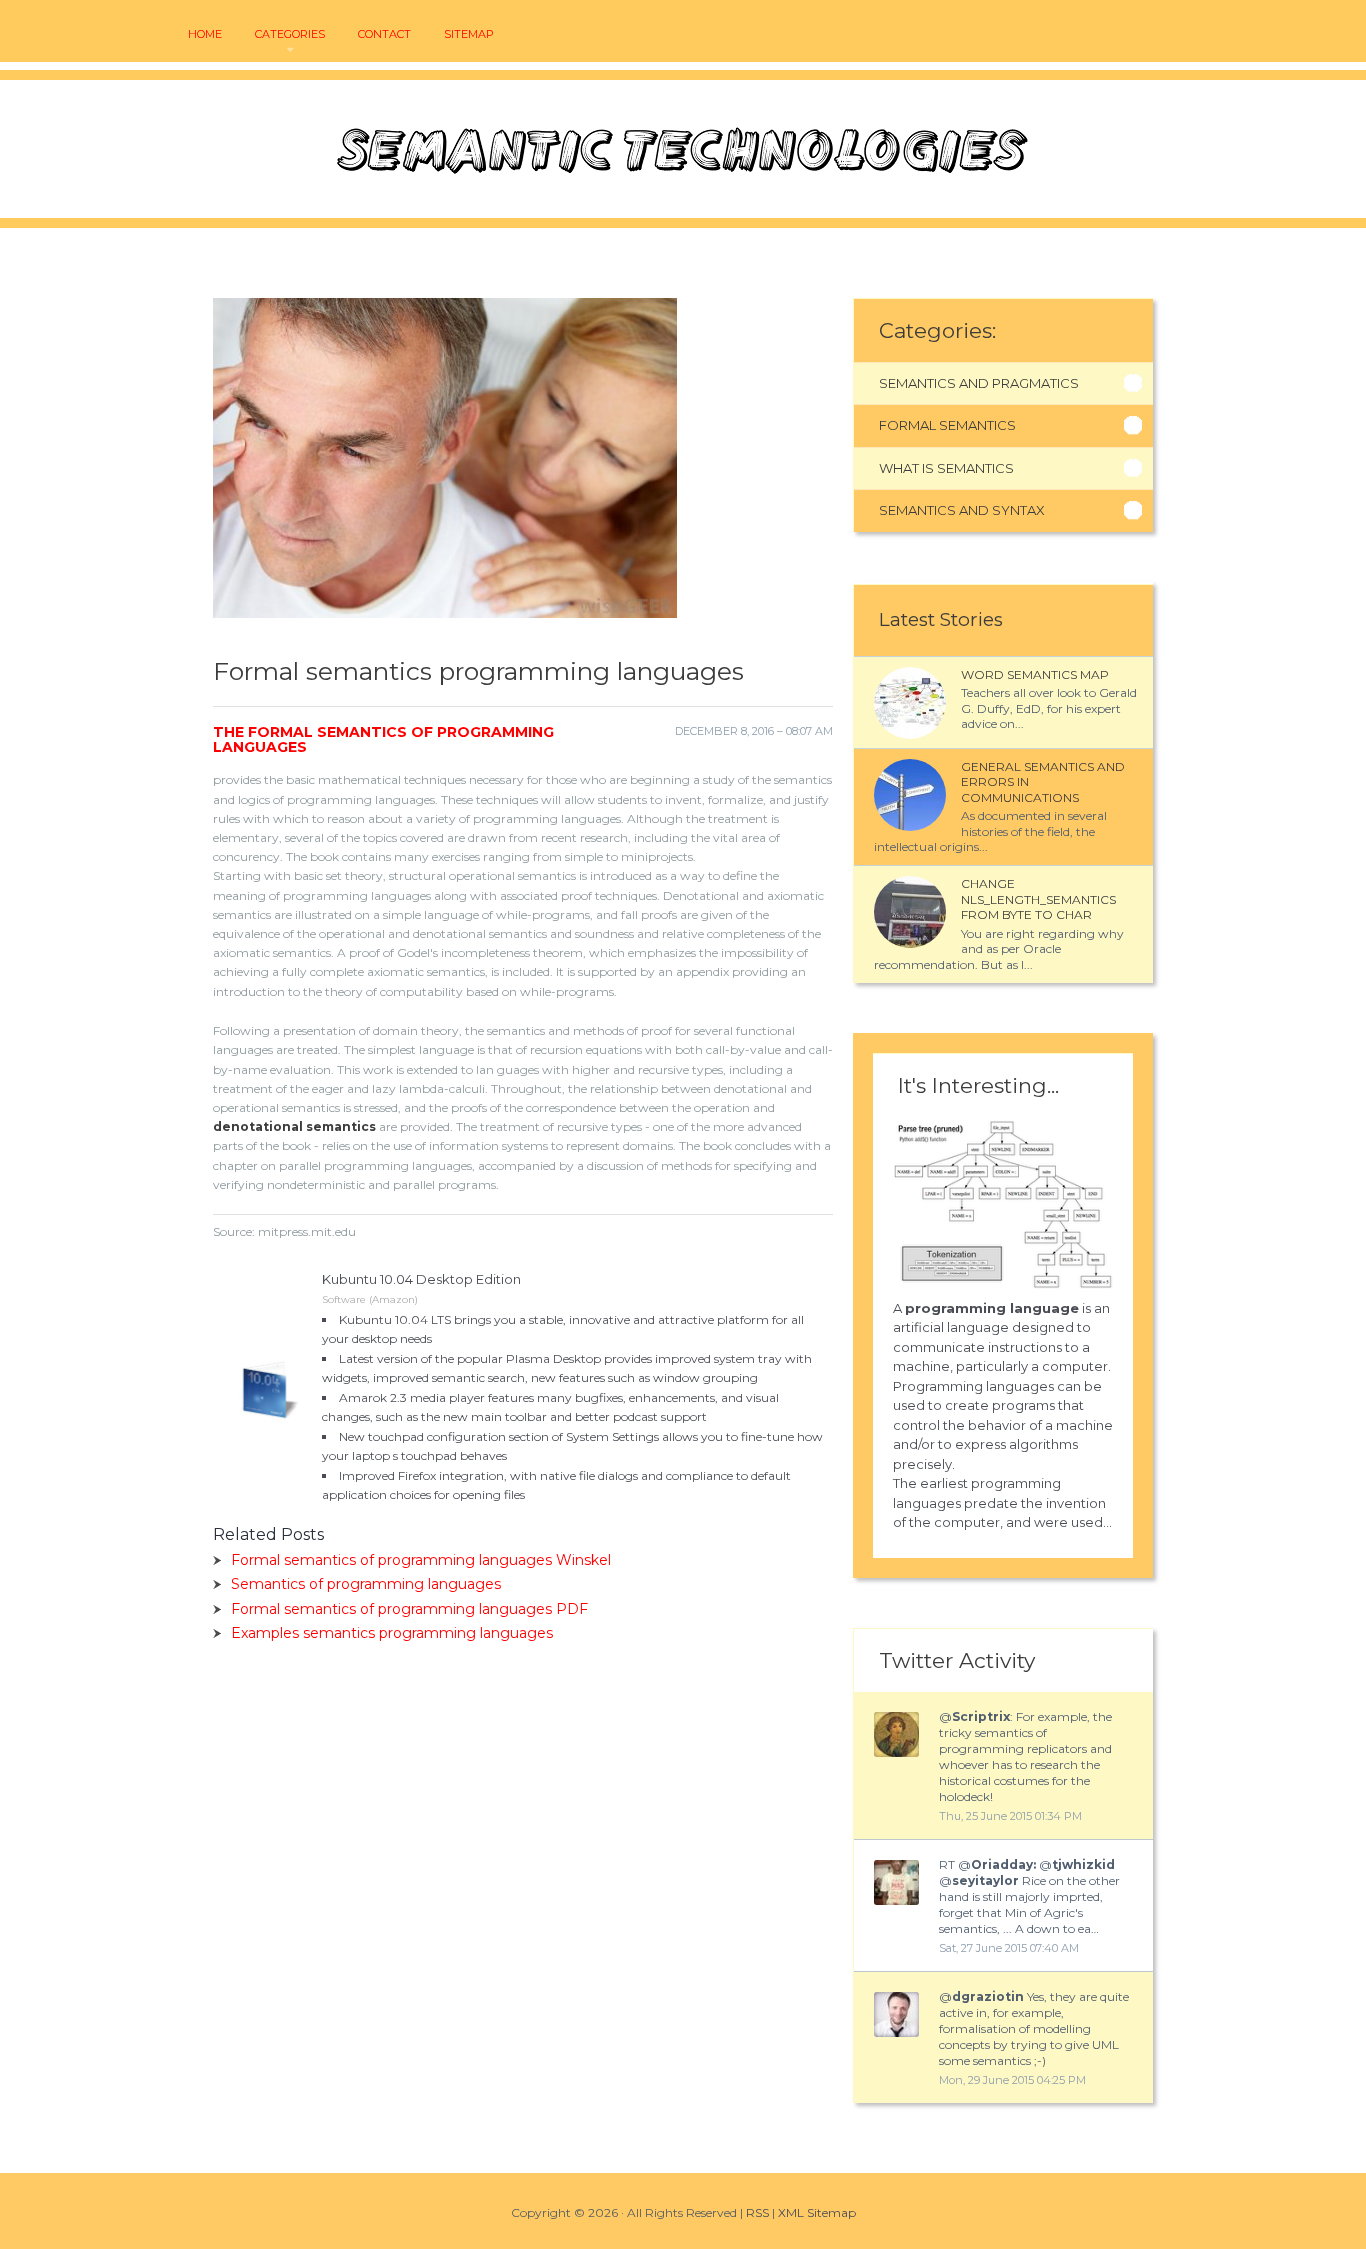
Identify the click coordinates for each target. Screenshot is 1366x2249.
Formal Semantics (947, 425)
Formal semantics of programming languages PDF (409, 1609)
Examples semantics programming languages (392, 1633)
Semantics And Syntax (962, 510)
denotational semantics (294, 1126)
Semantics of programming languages (366, 1584)
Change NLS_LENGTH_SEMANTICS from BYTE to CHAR (1038, 899)
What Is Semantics (946, 468)
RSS (757, 2212)
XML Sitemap (817, 2212)
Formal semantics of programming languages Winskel (421, 1560)
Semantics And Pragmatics (979, 383)
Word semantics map (1035, 674)
